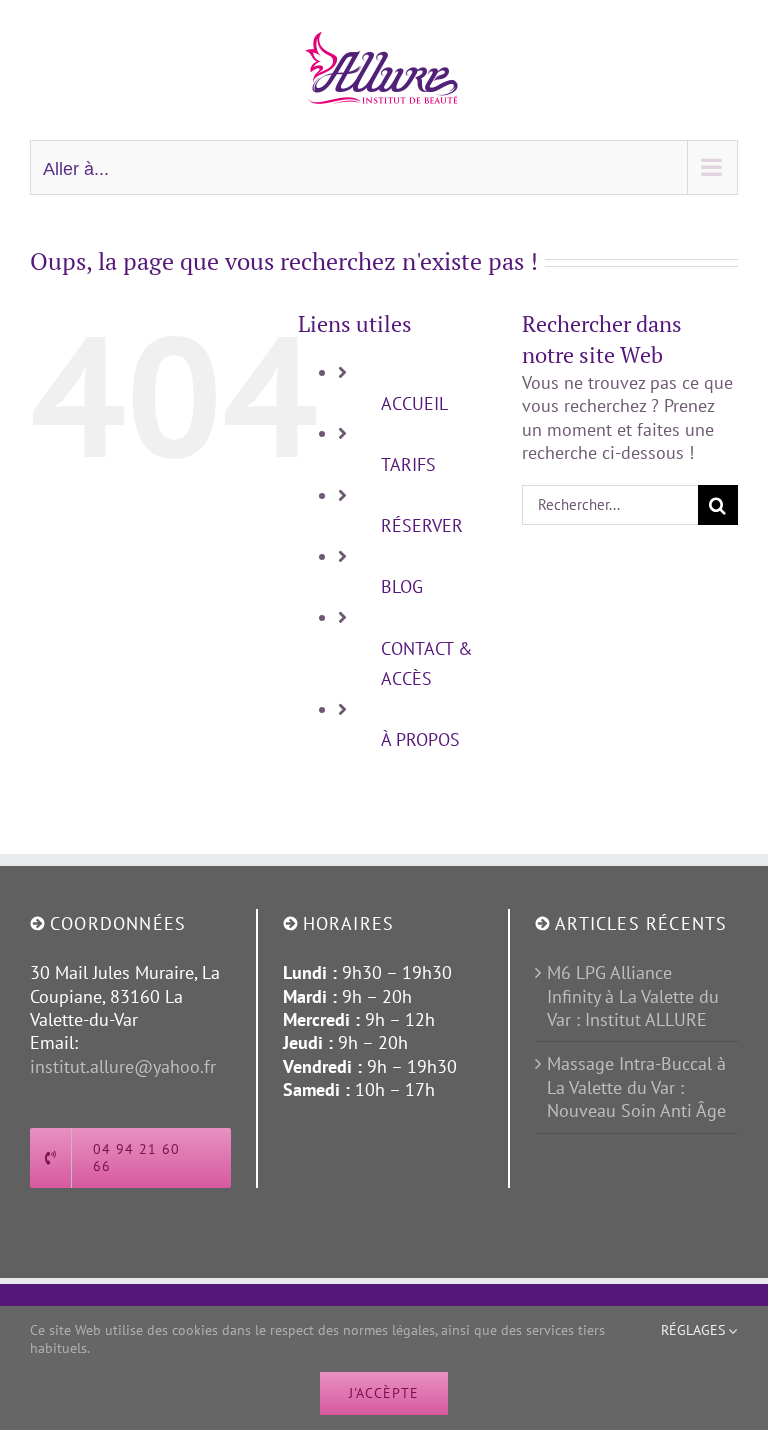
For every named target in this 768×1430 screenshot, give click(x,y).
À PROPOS (420, 739)
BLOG (402, 586)
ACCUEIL (414, 403)
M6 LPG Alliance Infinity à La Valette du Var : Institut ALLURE (633, 996)
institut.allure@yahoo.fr (123, 1066)
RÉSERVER (422, 525)
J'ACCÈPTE (384, 1393)
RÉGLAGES (695, 1330)
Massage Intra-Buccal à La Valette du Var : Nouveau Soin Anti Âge (636, 1087)
